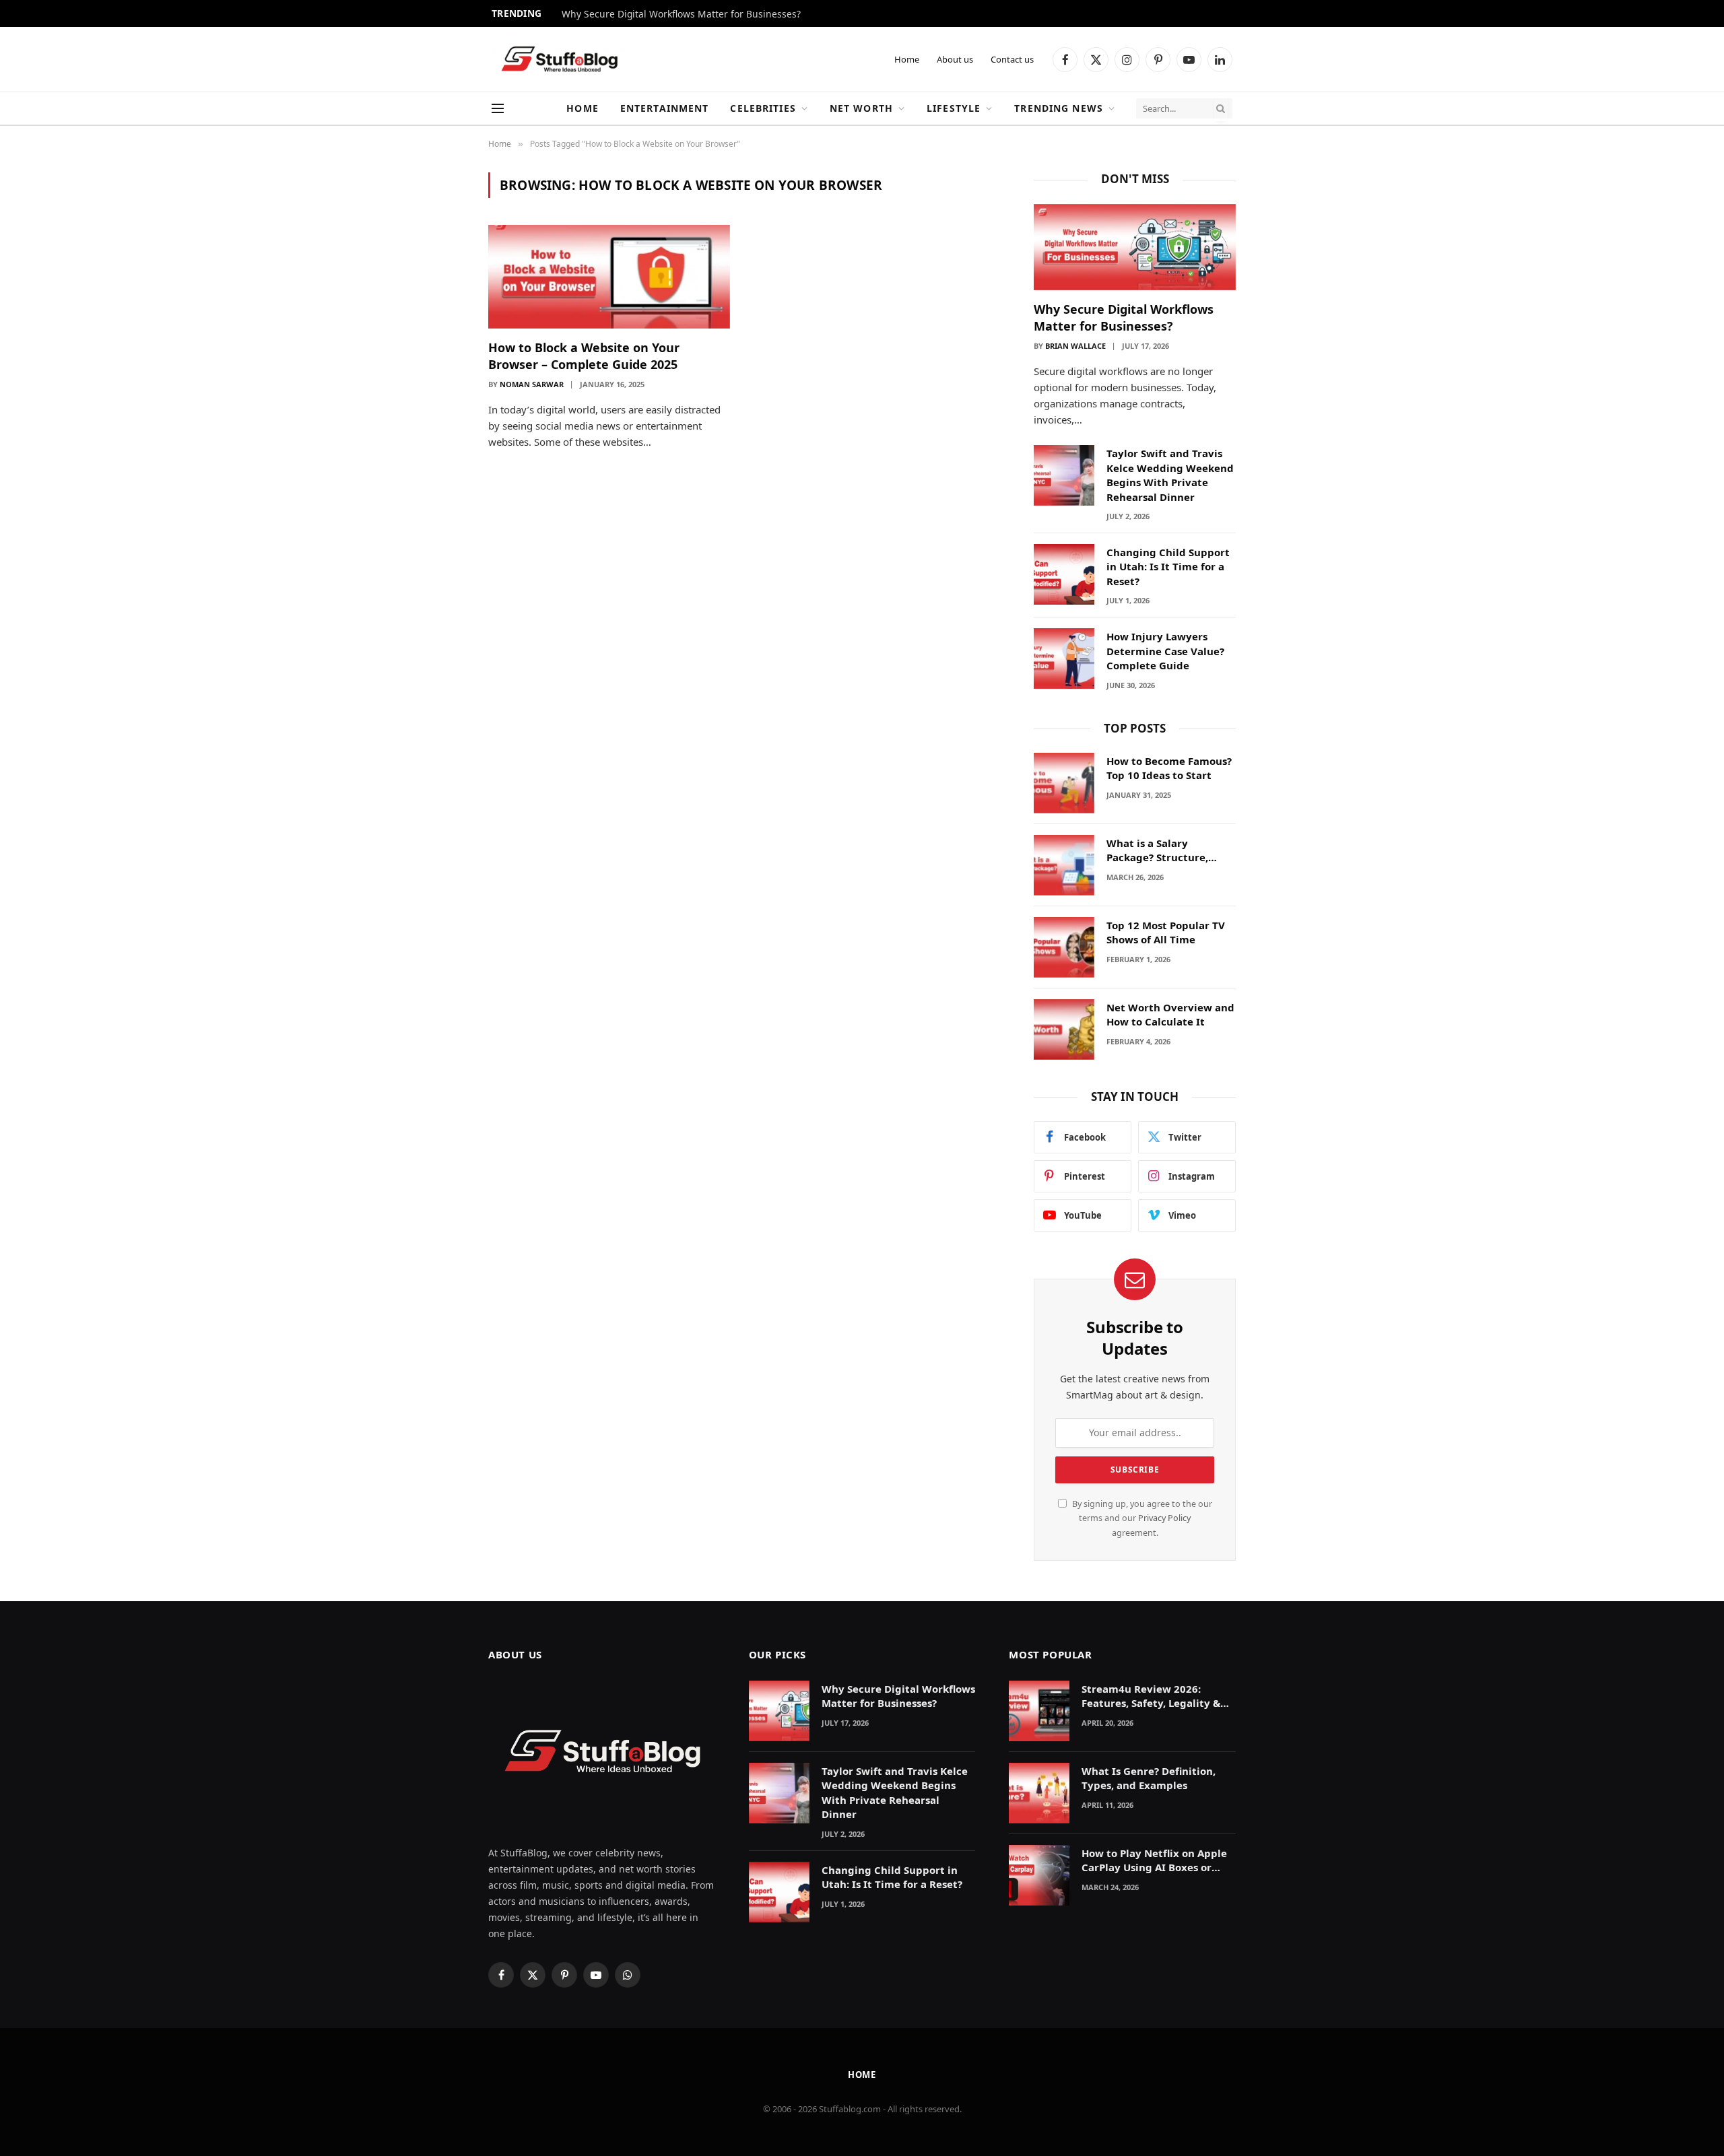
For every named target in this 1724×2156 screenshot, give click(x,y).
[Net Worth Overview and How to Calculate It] (1064, 1030)
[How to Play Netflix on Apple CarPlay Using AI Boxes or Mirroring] (1039, 1875)
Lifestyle (954, 108)
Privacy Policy (1164, 1518)
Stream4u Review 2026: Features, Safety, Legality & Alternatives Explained (1151, 1696)
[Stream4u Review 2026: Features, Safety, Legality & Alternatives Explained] (1039, 1711)
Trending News (1059, 108)
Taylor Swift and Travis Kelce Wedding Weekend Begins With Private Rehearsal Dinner (1170, 475)
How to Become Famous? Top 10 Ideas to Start (1169, 768)
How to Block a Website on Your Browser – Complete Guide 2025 (584, 356)
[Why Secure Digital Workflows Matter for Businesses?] (1135, 247)
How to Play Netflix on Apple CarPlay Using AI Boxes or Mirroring (1154, 1861)
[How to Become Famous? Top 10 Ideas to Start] (1064, 783)
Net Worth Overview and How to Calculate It (1170, 1014)
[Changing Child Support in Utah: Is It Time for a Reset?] (1064, 574)
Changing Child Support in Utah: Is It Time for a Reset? (1168, 567)
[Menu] (498, 109)
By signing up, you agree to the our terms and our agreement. (1141, 1518)
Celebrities (763, 108)
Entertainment (665, 108)
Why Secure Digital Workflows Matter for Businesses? (681, 14)
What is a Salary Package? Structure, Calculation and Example (1170, 851)
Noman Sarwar (532, 384)
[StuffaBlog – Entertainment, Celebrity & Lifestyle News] (559, 60)
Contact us (1012, 59)
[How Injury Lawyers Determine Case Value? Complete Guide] (1064, 659)
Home (907, 59)
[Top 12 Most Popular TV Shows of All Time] (1064, 947)
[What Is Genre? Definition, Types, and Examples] (1039, 1793)
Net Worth (861, 108)
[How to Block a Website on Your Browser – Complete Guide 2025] (609, 277)
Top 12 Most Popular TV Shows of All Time (1166, 932)
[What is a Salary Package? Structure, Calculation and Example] (1064, 865)
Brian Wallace (1075, 346)
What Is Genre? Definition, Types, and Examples (1149, 1778)
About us (955, 59)
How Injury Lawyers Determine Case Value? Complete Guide (1165, 651)
